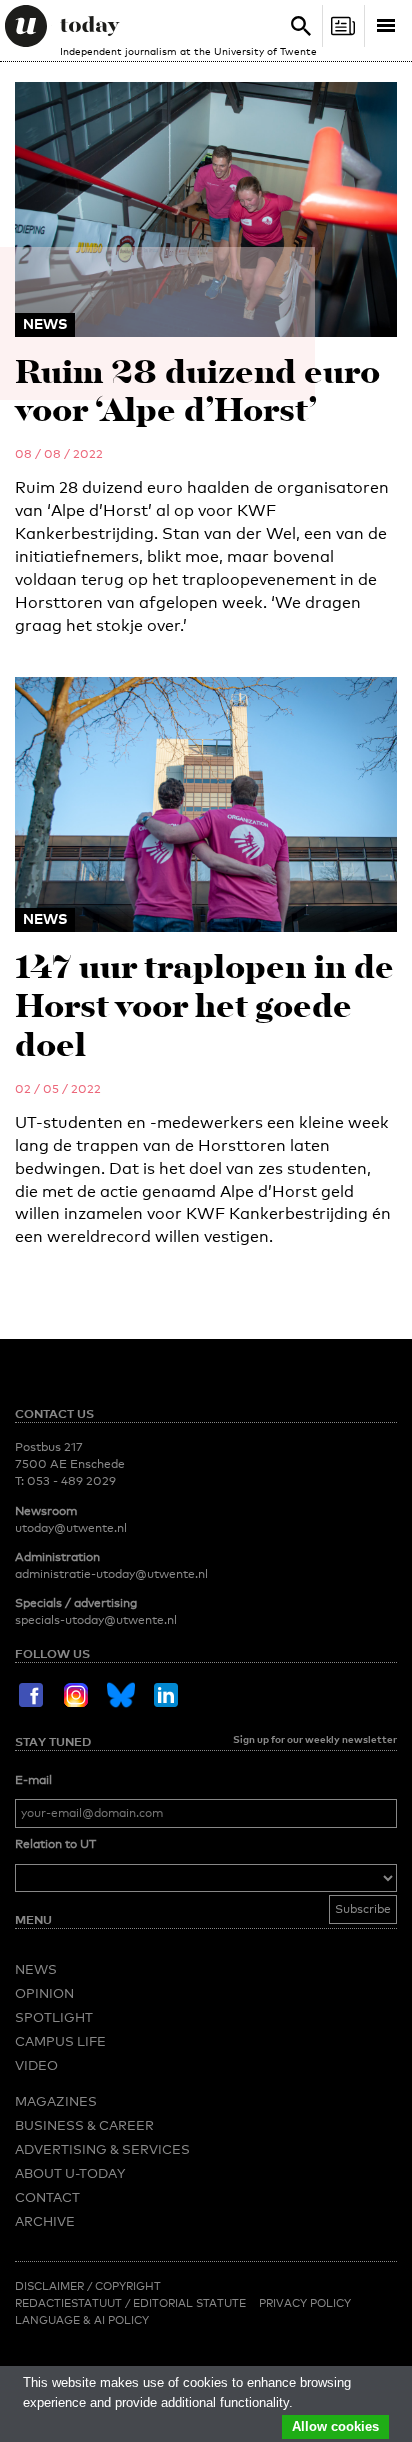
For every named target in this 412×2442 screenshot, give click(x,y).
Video (36, 2065)
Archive (45, 2221)
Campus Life (60, 2041)
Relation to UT (55, 1844)
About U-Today (70, 2173)
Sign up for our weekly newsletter (315, 1739)
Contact (47, 2197)
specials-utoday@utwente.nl (96, 1620)
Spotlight (54, 2017)
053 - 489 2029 (71, 1481)
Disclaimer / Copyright (88, 2286)
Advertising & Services (102, 2149)
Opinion (44, 1993)
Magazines (56, 2101)
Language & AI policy (82, 2320)
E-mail (33, 1780)
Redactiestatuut (70, 2303)
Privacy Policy (305, 2303)
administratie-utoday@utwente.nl (111, 1574)
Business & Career (84, 2125)
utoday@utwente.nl (71, 1528)
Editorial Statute (189, 2303)
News (36, 1969)
